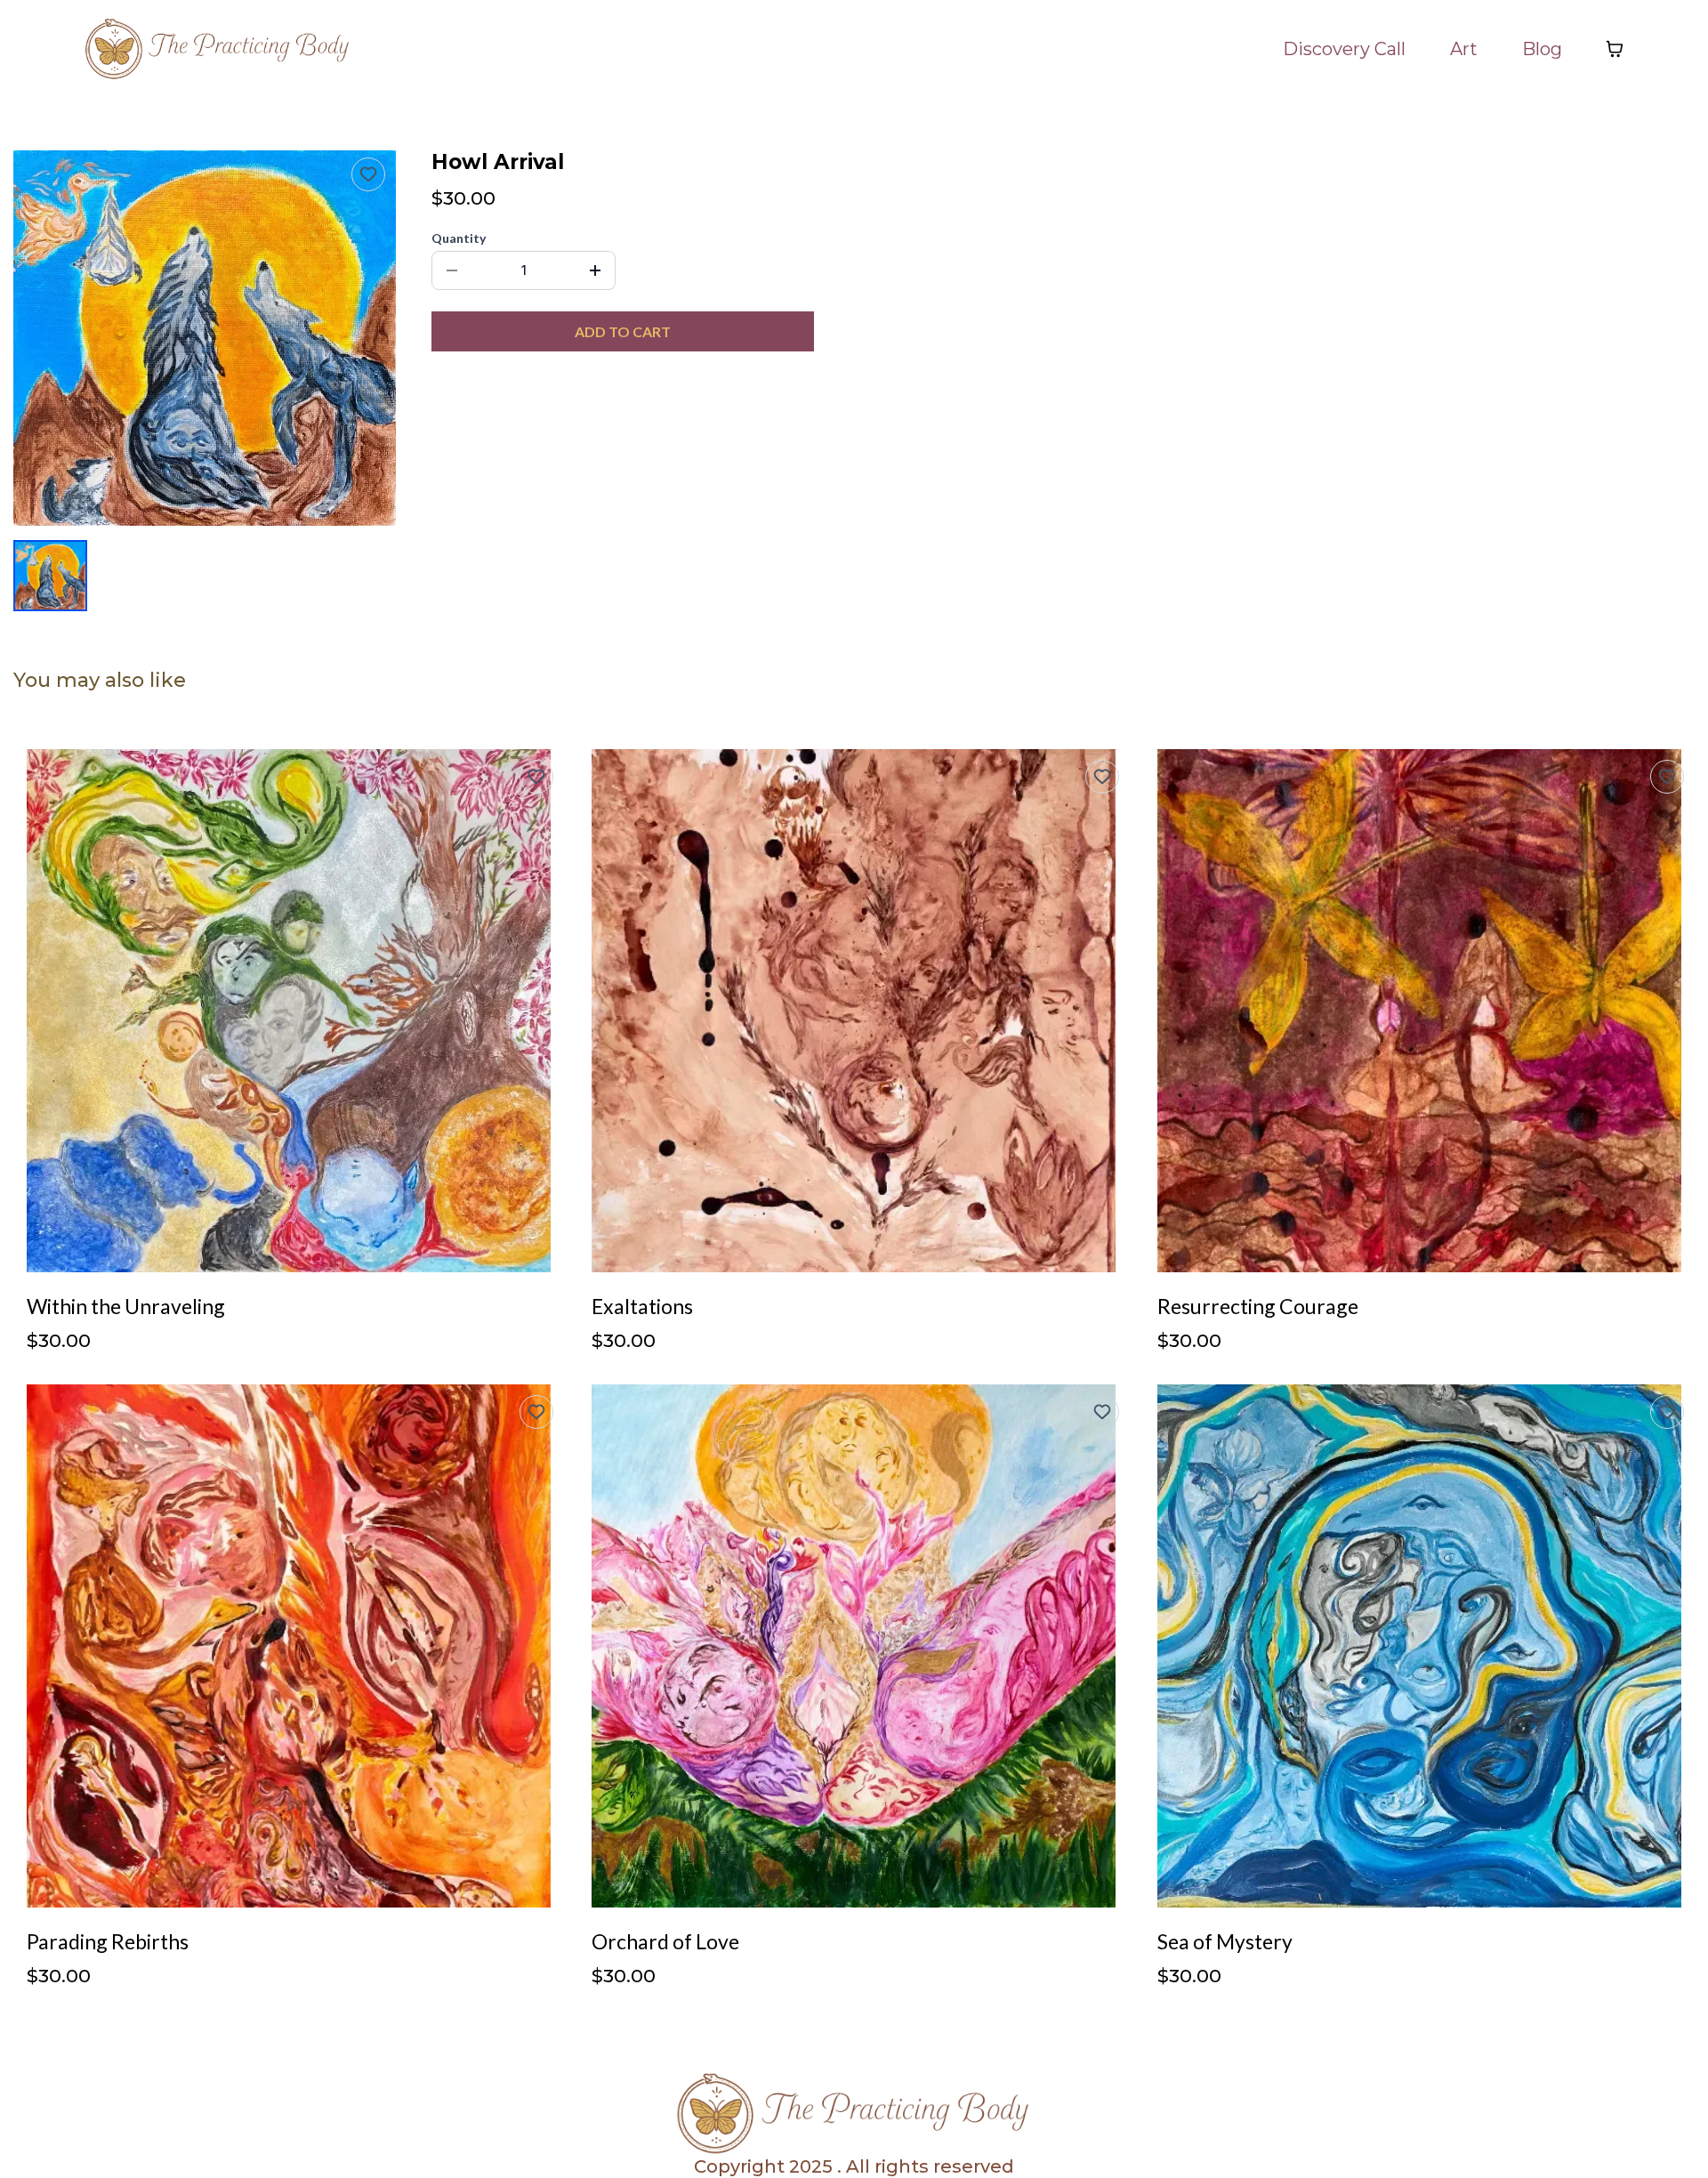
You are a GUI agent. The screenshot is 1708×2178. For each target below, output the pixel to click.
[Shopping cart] (1615, 49)
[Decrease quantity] (452, 270)
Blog (1542, 49)
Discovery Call (1344, 49)
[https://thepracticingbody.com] (218, 49)
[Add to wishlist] (368, 174)
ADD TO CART (623, 331)
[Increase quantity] (595, 270)
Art (1464, 49)
